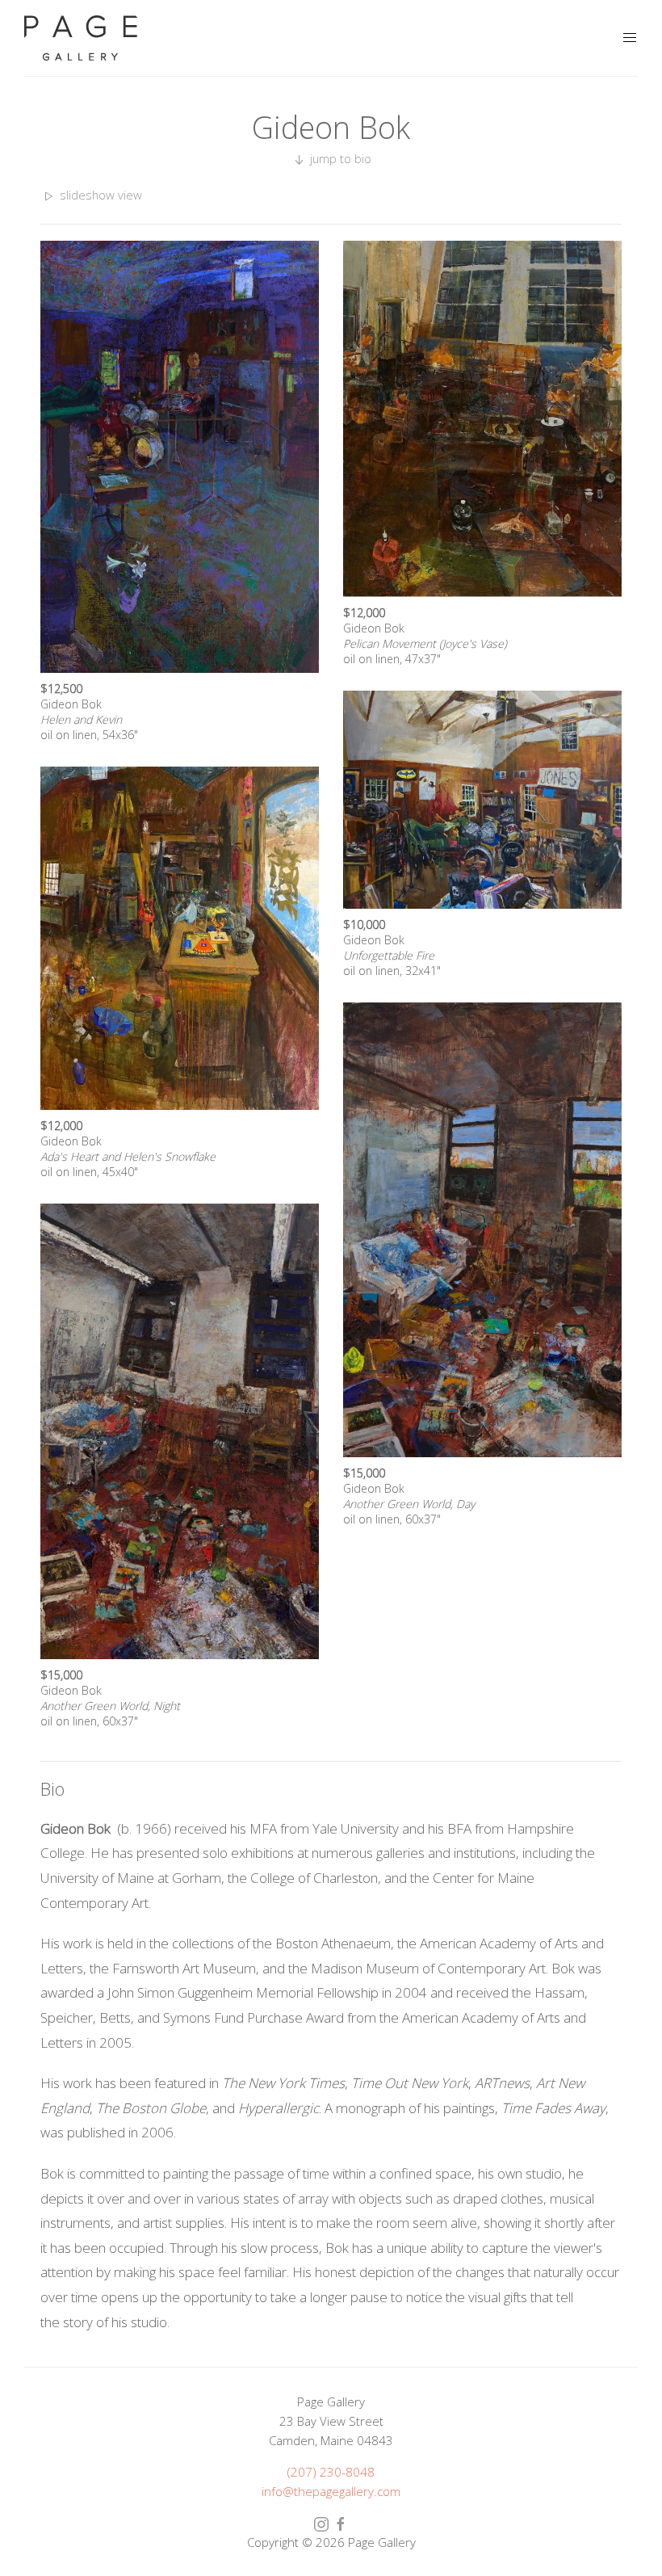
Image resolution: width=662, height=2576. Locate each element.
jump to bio (339, 158)
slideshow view (99, 195)
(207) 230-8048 (331, 2472)
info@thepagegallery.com (331, 2491)
